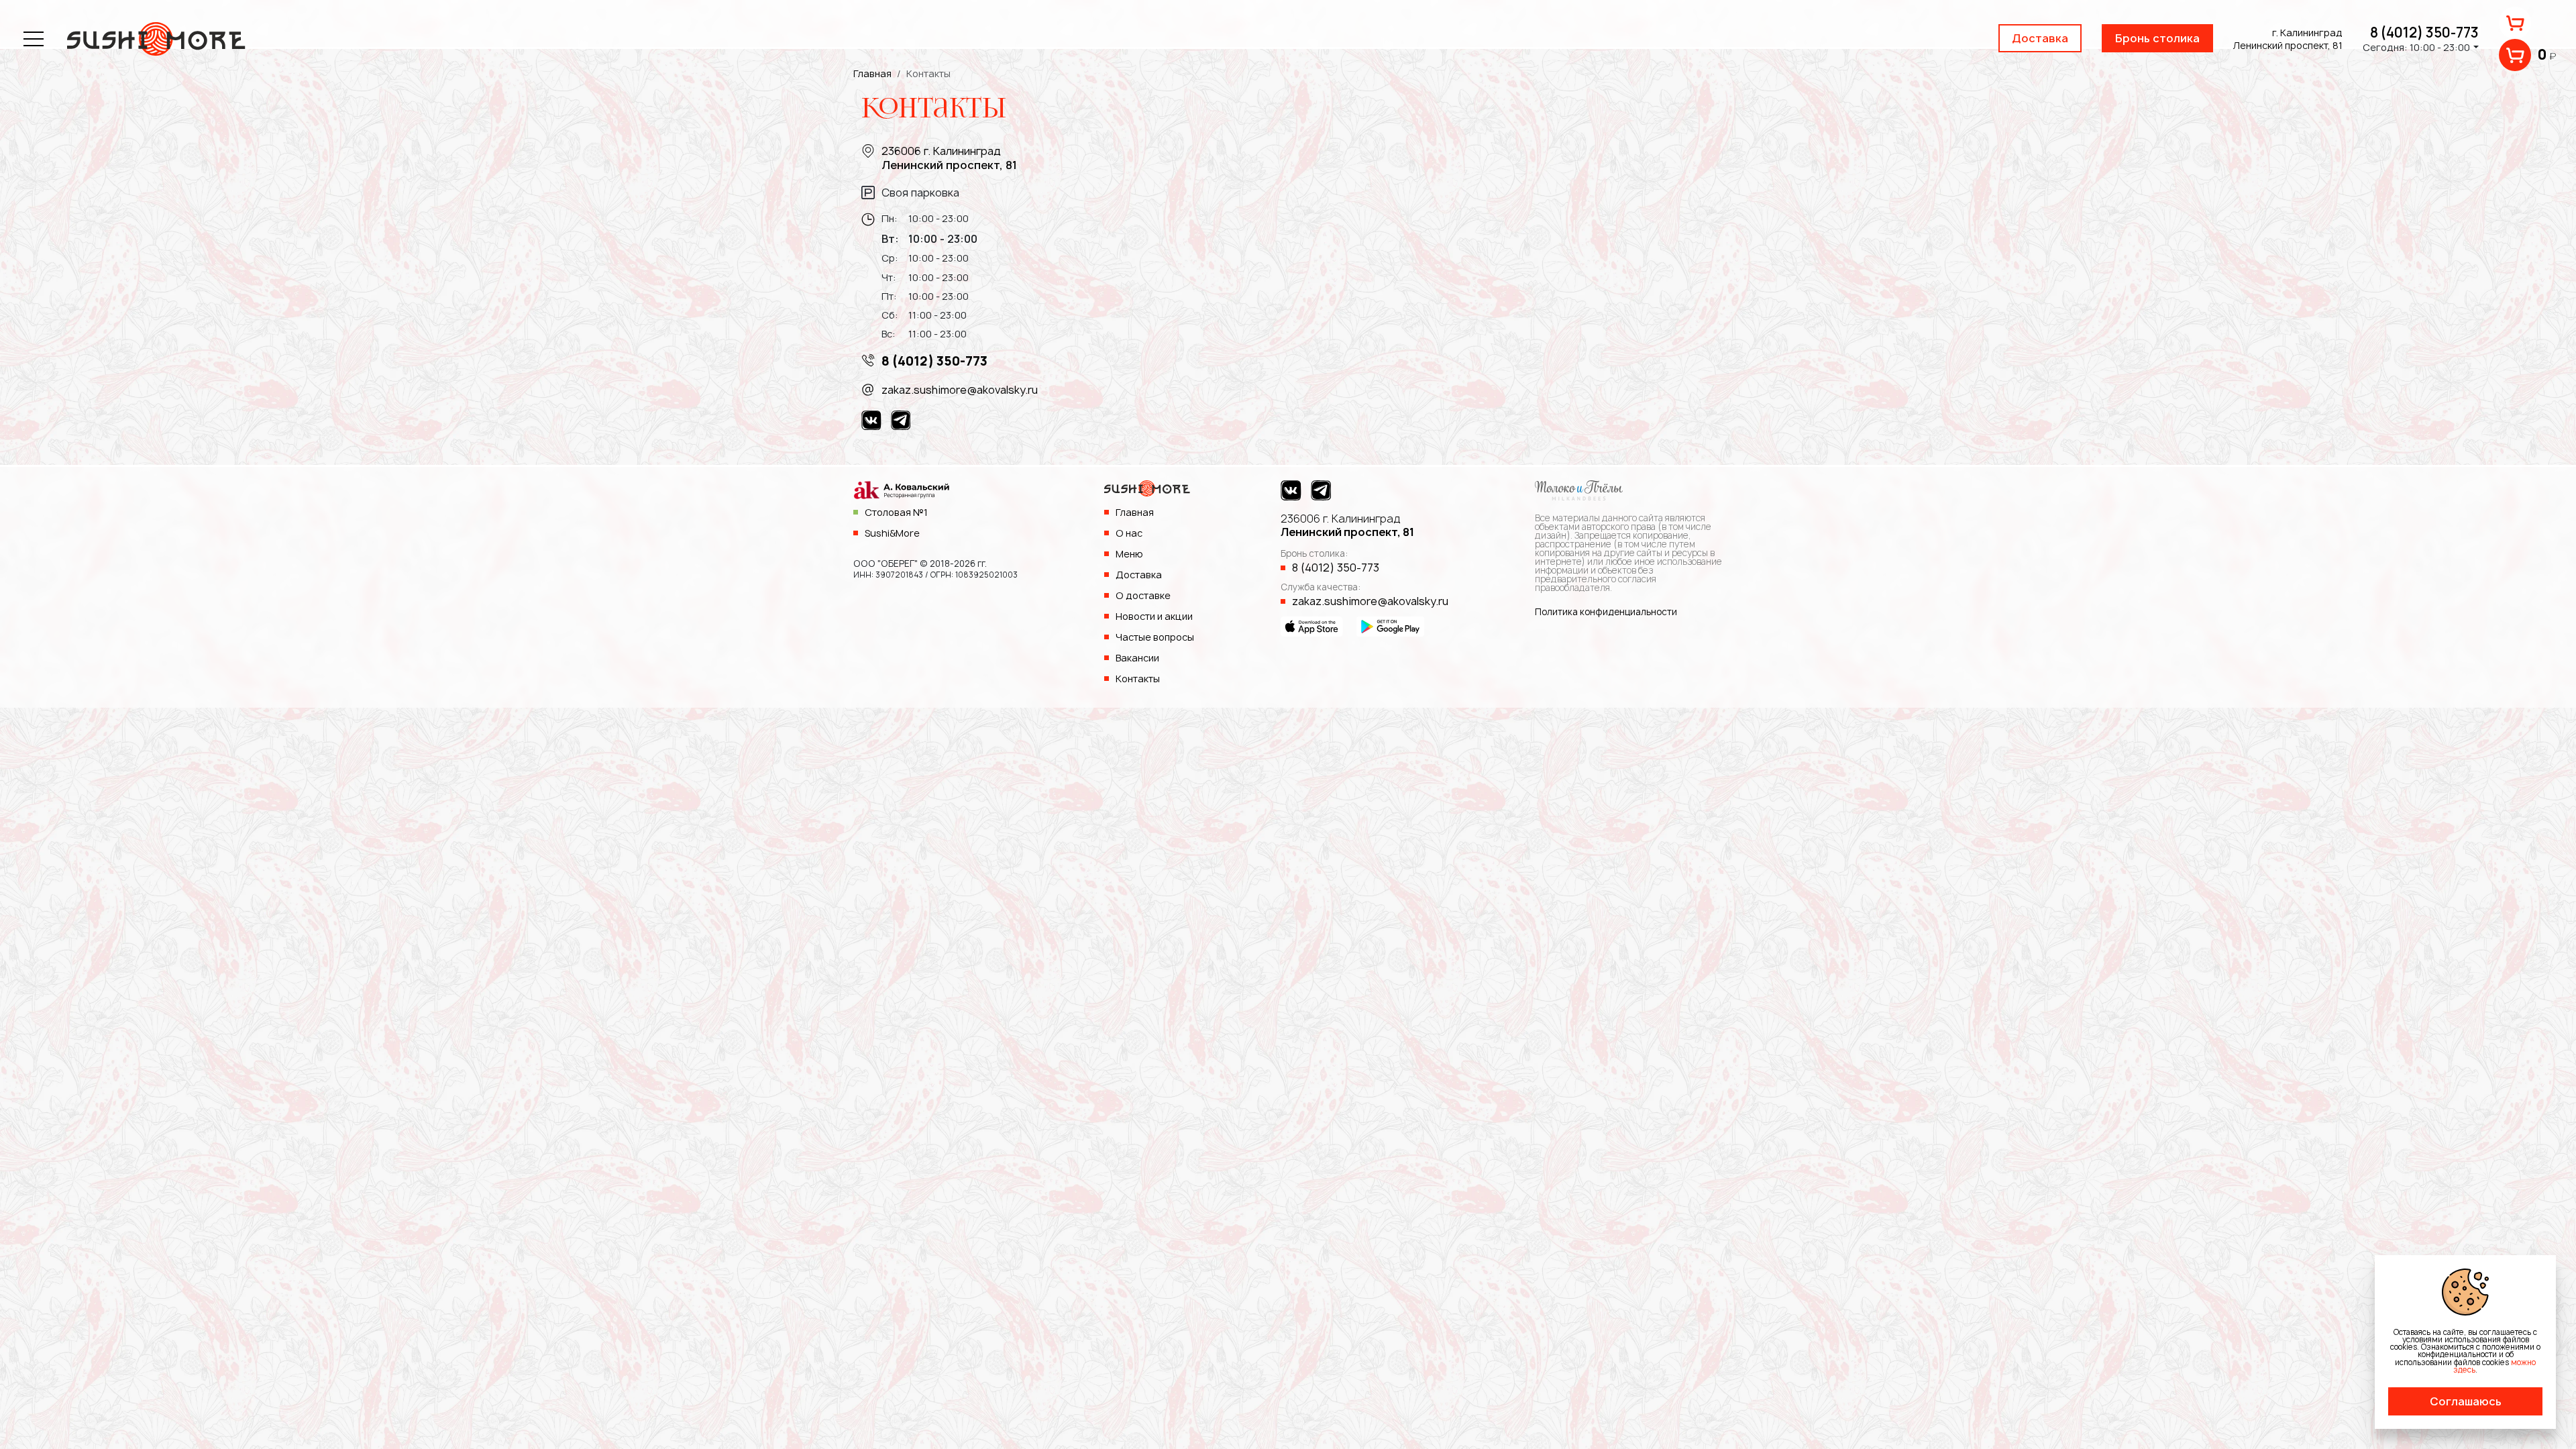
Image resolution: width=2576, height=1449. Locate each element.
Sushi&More (892, 533)
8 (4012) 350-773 (2424, 33)
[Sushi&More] (1147, 492)
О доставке (1143, 595)
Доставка (2040, 38)
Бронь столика (2157, 38)
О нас (1129, 533)
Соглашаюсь (2466, 1401)
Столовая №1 (896, 512)
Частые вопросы (1155, 637)
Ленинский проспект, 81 (1347, 526)
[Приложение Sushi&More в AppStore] (1312, 626)
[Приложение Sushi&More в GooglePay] (1390, 626)
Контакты (1138, 679)
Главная (1135, 512)
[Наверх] (2539, 1412)
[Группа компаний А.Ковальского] (901, 492)
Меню (1129, 554)
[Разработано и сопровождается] (1579, 489)
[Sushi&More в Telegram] (901, 420)
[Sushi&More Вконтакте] (871, 420)
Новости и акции (1154, 616)
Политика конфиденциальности (1606, 612)
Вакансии (1137, 658)
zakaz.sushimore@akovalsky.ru (960, 390)
